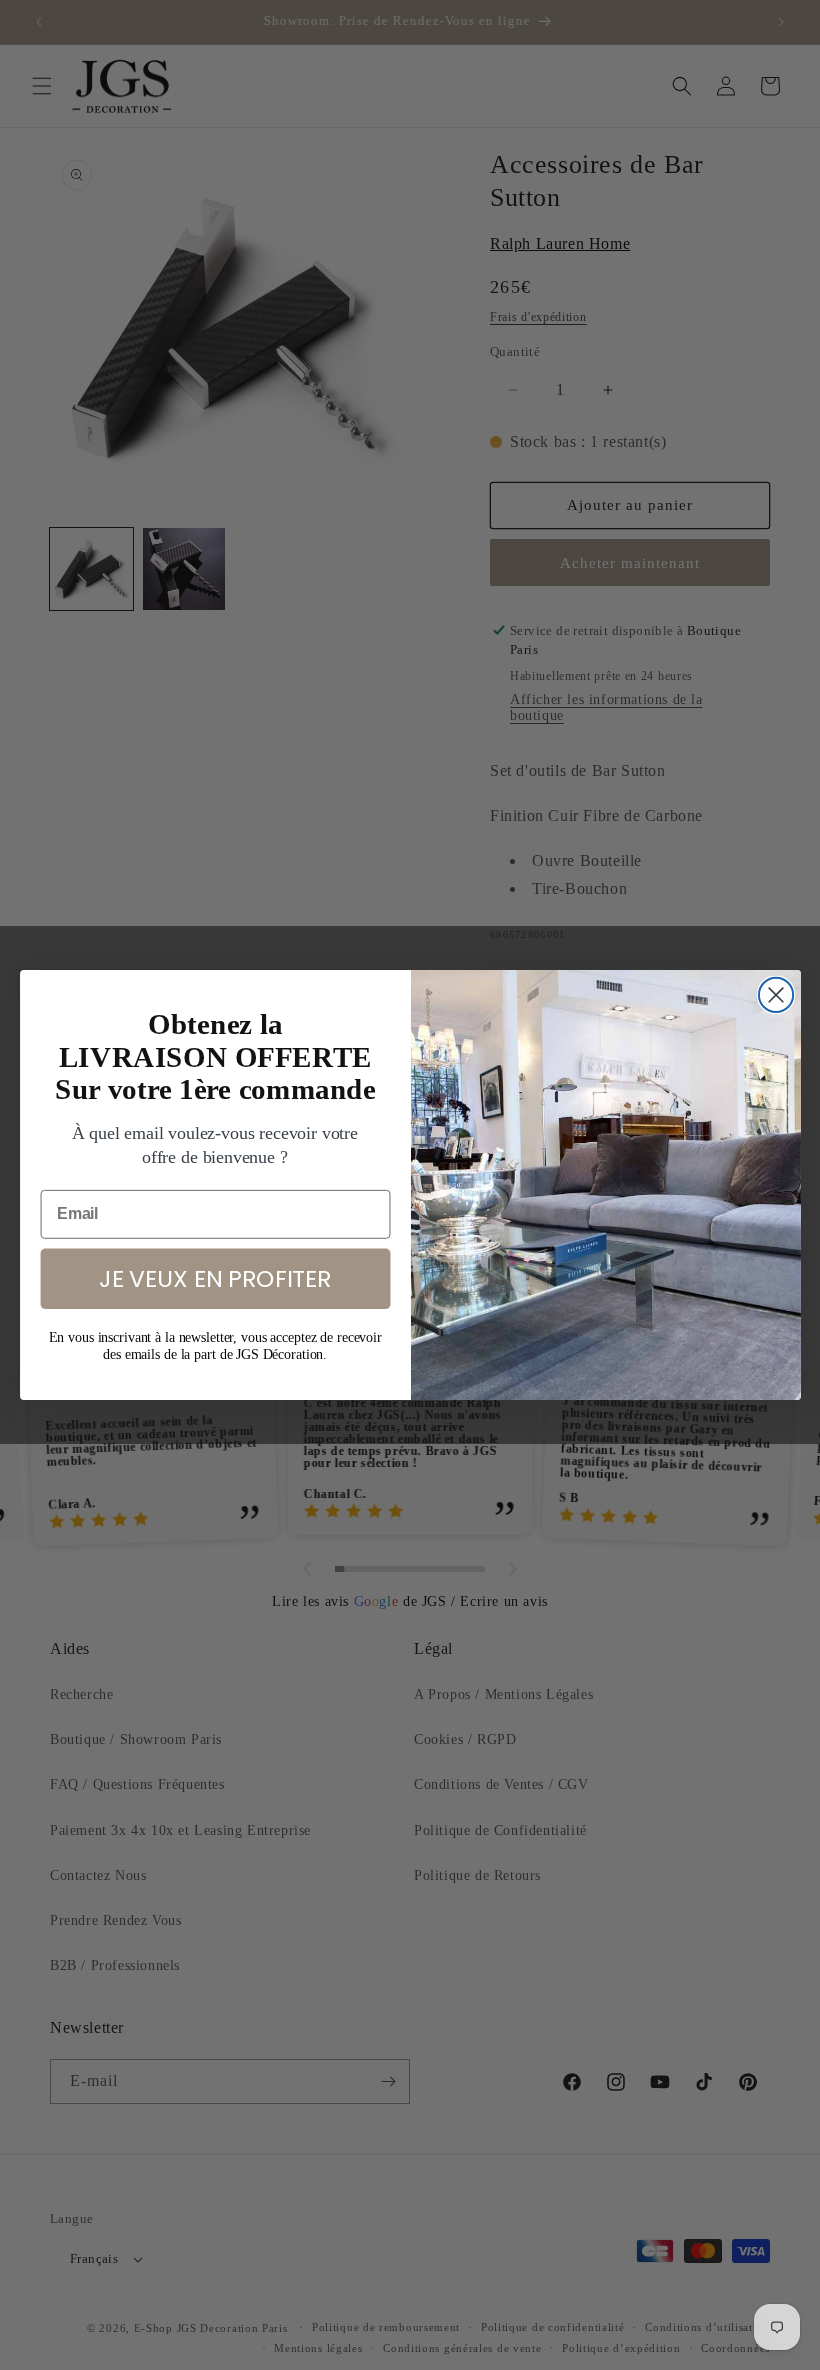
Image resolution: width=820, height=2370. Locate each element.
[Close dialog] (775, 995)
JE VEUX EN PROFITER (214, 1278)
